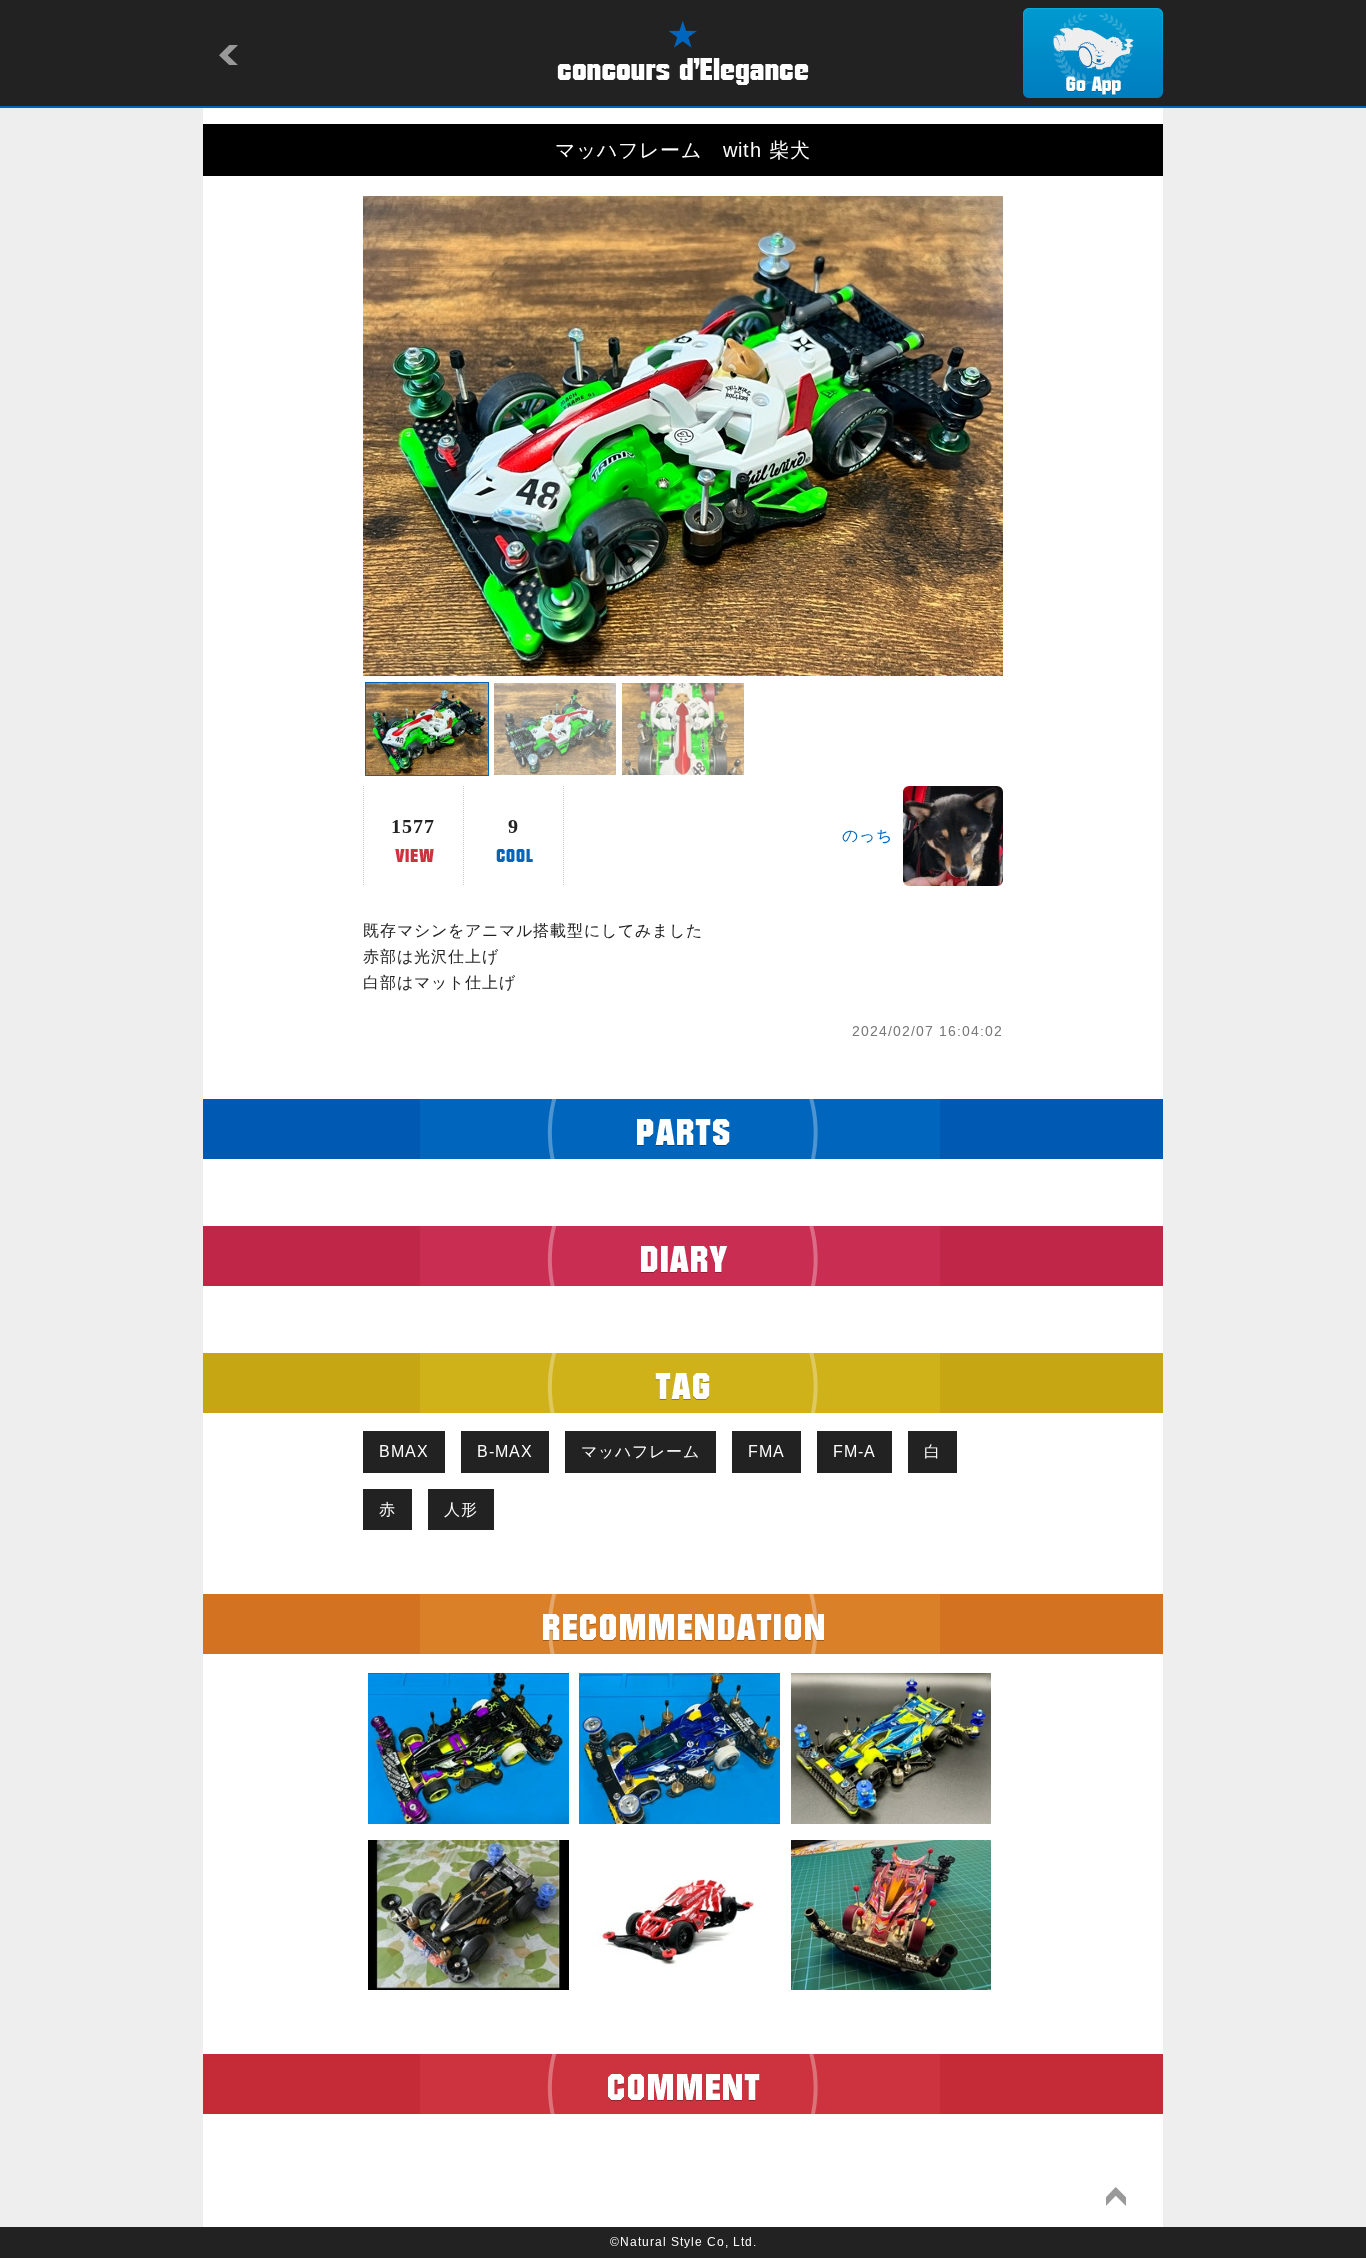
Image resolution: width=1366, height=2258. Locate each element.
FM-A (854, 1451)
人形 (461, 1509)
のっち (867, 835)
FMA (766, 1451)
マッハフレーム (640, 1451)
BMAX (404, 1451)
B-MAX (505, 1451)
